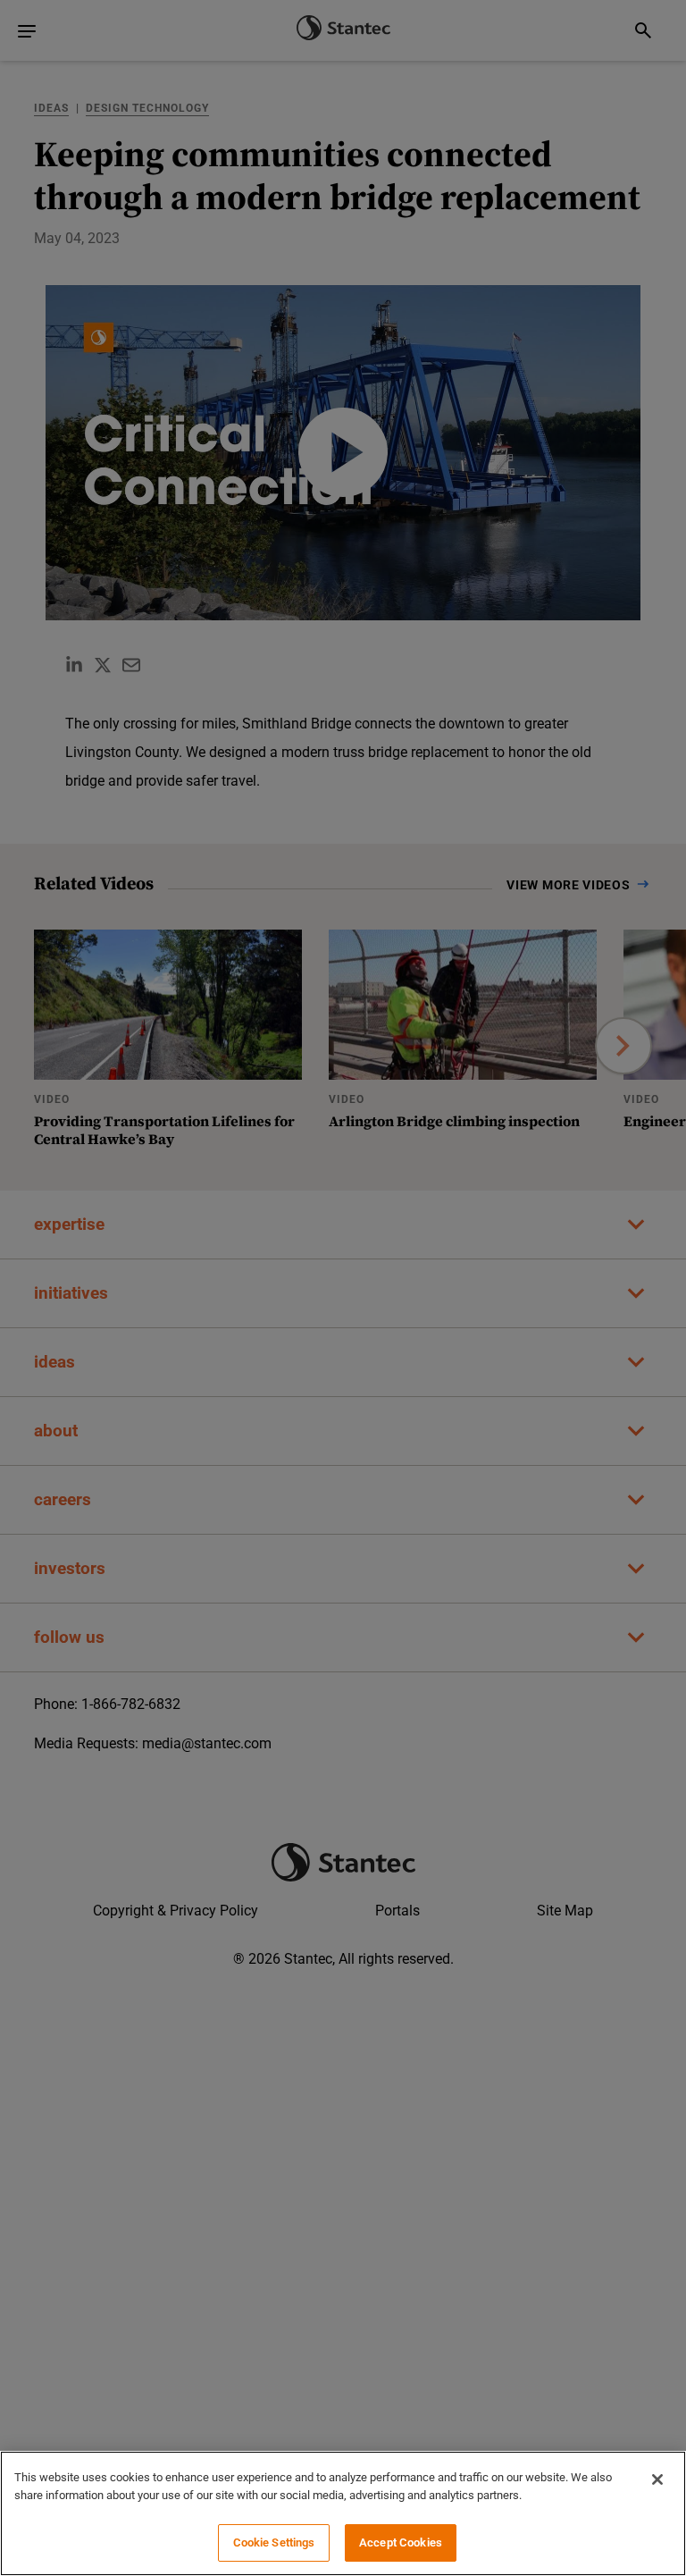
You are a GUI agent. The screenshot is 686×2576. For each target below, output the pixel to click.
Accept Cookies (401, 2542)
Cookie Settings (274, 2542)
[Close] (657, 2479)
